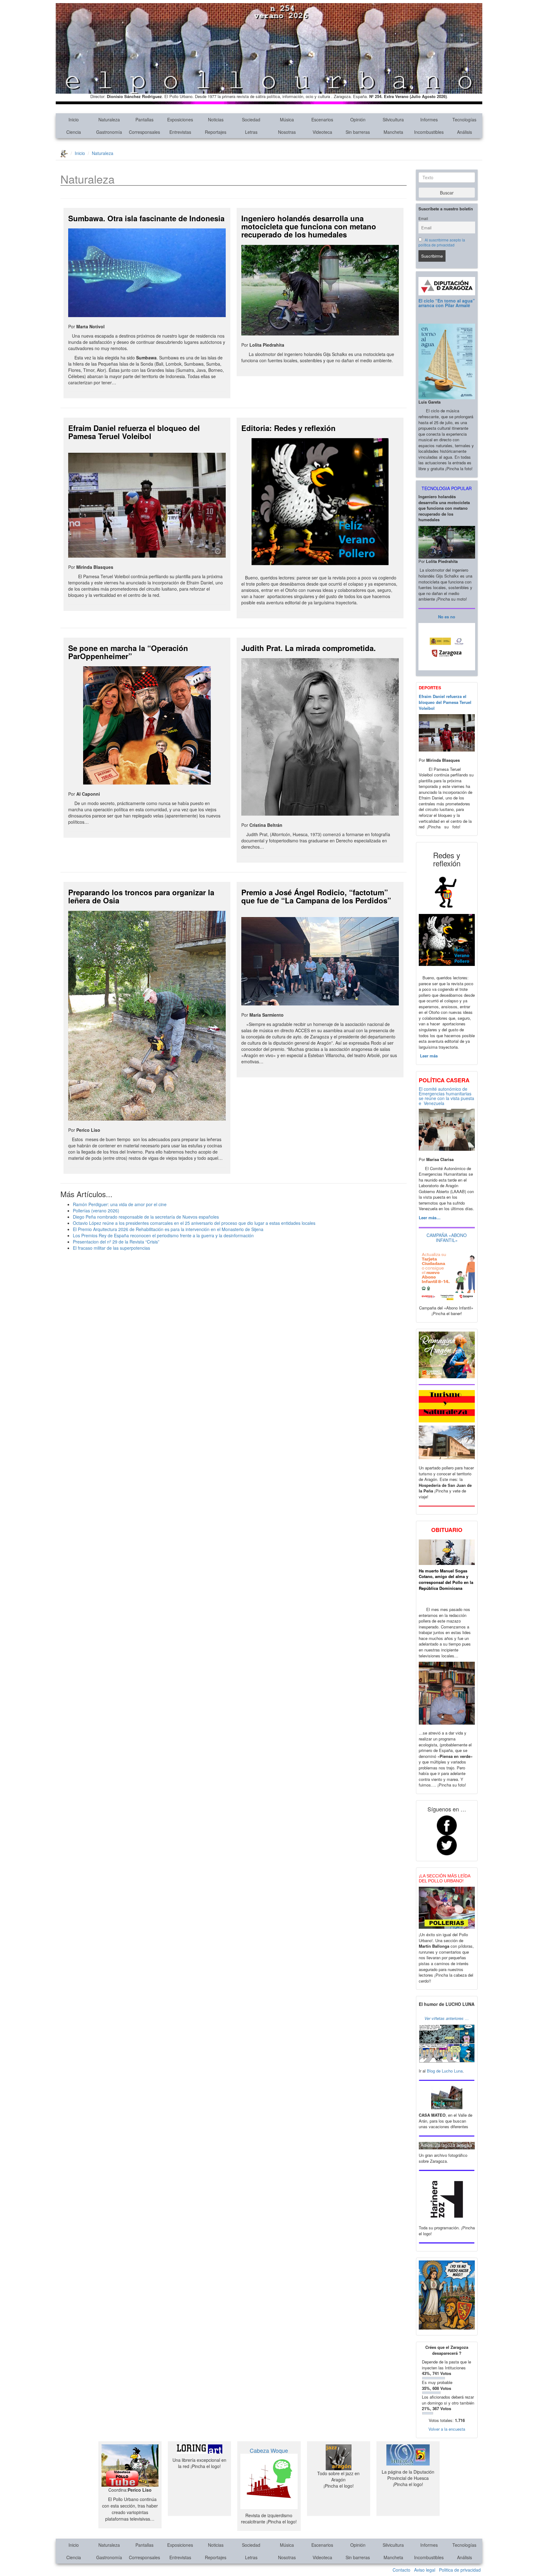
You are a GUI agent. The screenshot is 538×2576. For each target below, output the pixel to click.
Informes (429, 119)
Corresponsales (144, 132)
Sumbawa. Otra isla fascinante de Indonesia (146, 218)
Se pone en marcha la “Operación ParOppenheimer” (128, 652)
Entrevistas (180, 132)
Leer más (428, 1056)
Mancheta (393, 132)
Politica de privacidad (460, 2570)
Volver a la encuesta (447, 2429)
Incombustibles (429, 132)
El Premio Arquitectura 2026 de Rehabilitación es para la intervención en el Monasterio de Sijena (168, 1229)
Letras (251, 132)
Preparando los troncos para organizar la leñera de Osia (141, 896)
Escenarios (322, 119)
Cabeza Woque (269, 2450)
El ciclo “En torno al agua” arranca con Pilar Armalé (447, 303)
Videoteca (322, 132)
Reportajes (216, 132)
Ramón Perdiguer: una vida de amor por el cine (120, 1204)
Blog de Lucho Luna (445, 2071)
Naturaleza (109, 119)
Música (287, 119)
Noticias (216, 119)
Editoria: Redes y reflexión (288, 428)
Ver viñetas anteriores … (447, 2018)
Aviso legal (425, 2570)
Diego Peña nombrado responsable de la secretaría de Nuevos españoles (146, 1217)
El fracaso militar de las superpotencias (111, 1248)
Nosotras (287, 132)
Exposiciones (180, 119)
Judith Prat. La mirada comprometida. (309, 648)
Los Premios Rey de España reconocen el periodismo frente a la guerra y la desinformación (163, 1235)
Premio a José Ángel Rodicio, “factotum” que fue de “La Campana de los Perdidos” (316, 896)
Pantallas (144, 119)
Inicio (74, 119)
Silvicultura (393, 119)
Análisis (465, 132)
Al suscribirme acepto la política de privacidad (442, 242)
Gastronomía (109, 132)
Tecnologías (464, 119)
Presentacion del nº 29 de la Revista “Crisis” (116, 1242)
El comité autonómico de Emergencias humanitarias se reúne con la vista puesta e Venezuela (446, 1096)
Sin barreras (358, 132)
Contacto (401, 2570)
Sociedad (251, 119)
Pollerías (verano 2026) (96, 1211)
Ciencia (74, 132)
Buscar (447, 193)
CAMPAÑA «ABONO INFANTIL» (447, 1237)
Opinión (358, 119)
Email (423, 218)
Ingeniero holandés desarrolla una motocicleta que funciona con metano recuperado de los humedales (309, 226)
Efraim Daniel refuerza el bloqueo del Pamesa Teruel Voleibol (134, 432)
